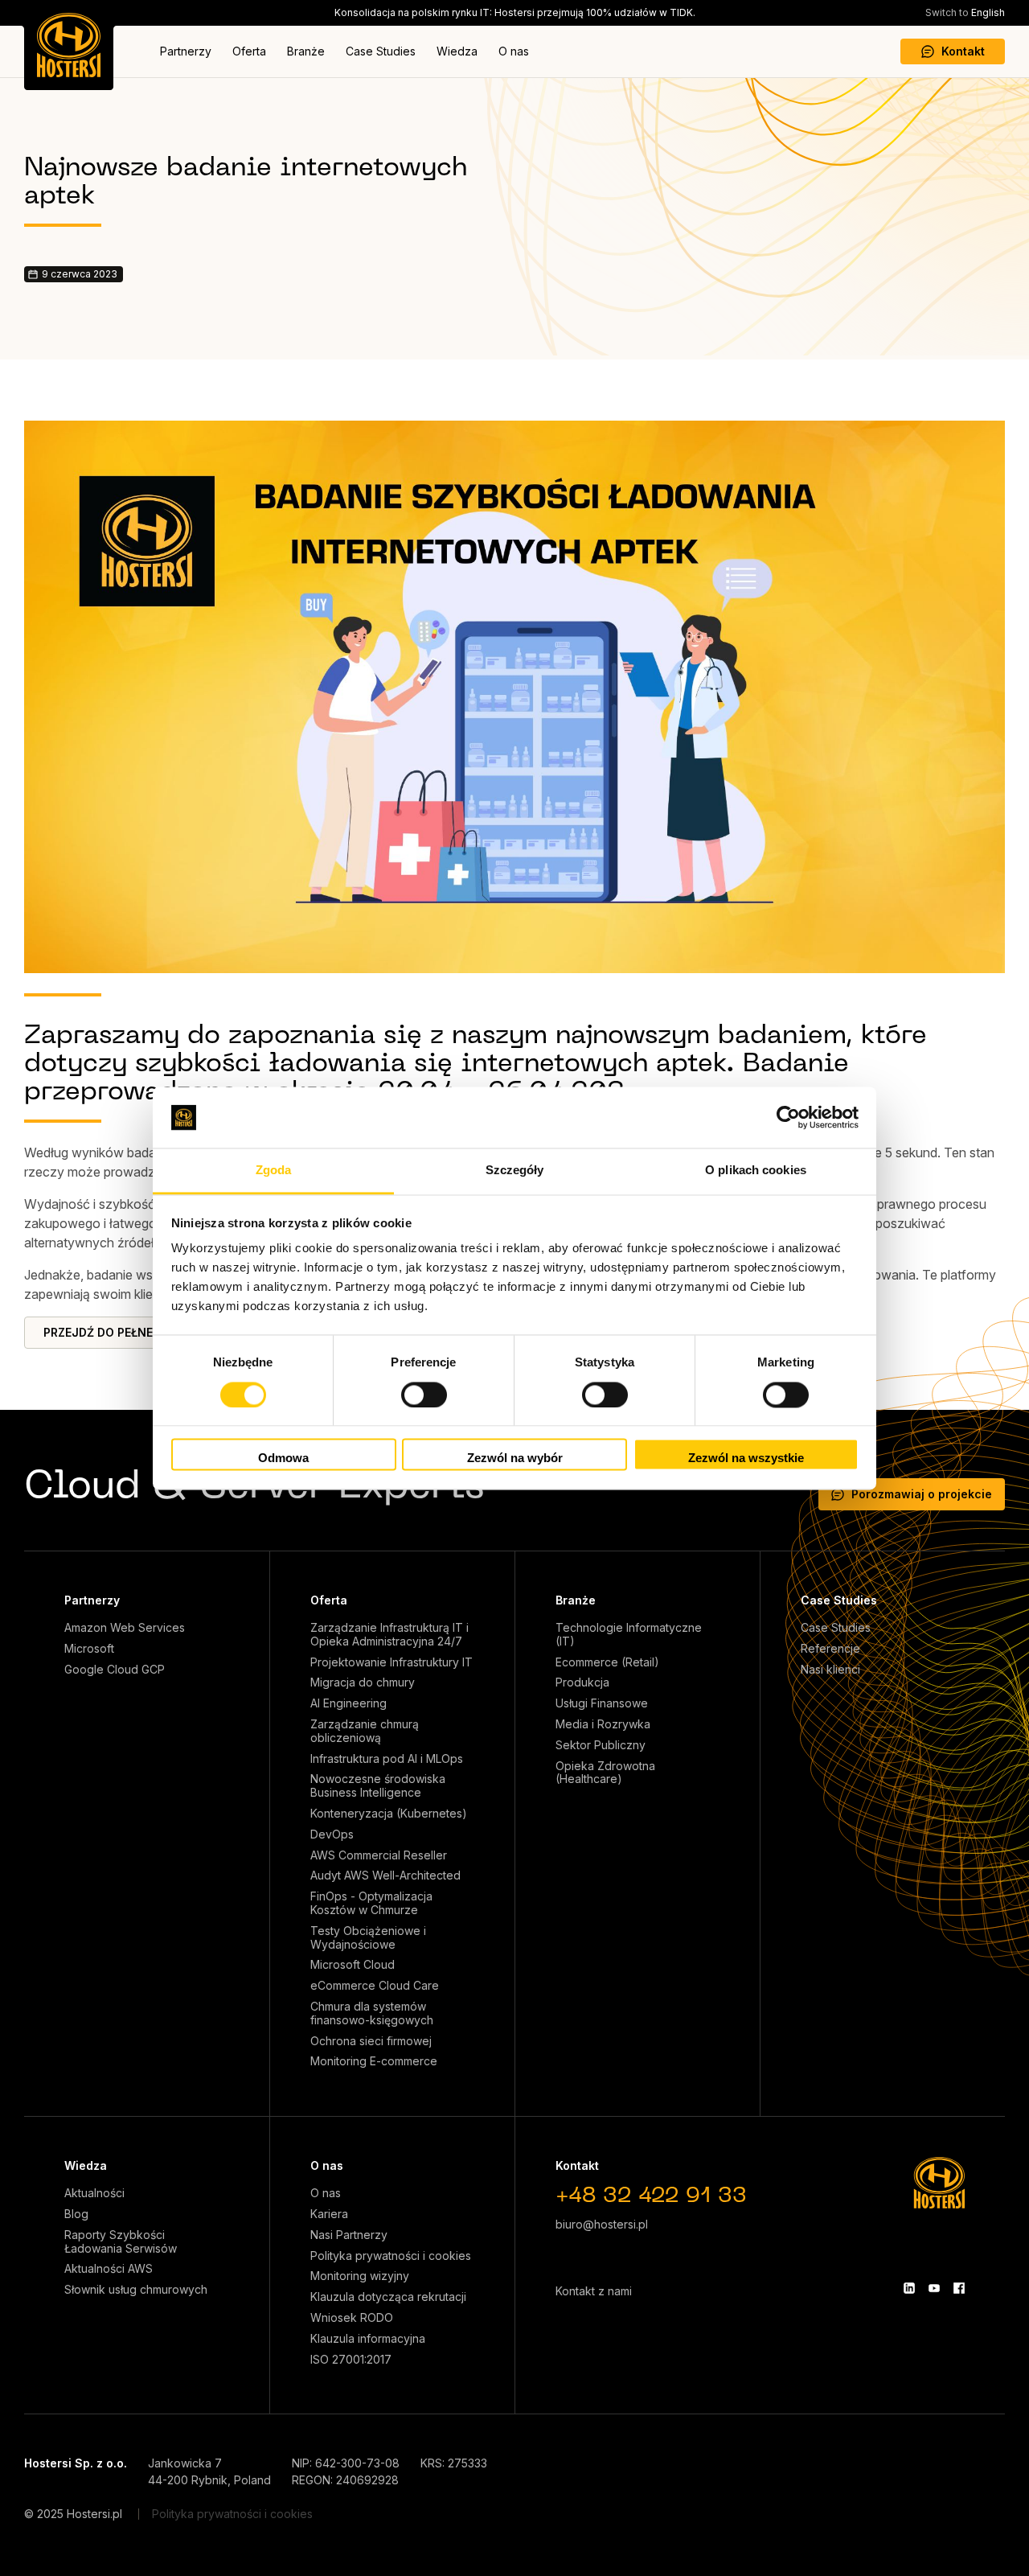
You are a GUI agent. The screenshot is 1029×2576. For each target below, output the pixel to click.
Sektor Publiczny (601, 1745)
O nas (514, 51)
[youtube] (934, 2288)
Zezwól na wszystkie (746, 1459)
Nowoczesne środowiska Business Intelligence (378, 1786)
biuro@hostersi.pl (602, 2224)
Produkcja (582, 1682)
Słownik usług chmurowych (136, 2290)
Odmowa (283, 1459)
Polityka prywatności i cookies (391, 2256)
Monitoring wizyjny (360, 2276)
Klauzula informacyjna (368, 2339)
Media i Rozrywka (603, 1724)
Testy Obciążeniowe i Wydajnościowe (368, 1938)
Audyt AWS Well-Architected (385, 1876)
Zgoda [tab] (274, 1171)
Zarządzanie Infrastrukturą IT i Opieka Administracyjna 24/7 (389, 1635)
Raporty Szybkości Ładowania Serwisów (121, 2242)
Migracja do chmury (363, 1682)
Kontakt (963, 51)
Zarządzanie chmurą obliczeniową (365, 1731)
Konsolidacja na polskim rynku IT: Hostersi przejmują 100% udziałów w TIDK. (515, 12)
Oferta (249, 51)
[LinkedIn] (909, 2288)
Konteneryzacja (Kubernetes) (389, 1814)
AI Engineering (348, 1703)
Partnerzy (186, 51)
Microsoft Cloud (353, 1965)
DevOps (332, 1834)
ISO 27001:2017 (351, 2360)
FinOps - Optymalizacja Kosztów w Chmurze (371, 1903)
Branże (306, 51)
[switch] (424, 1395)
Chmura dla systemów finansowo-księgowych (372, 2013)
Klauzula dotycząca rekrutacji (388, 2297)
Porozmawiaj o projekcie (922, 1494)
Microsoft (89, 1649)
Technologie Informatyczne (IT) (629, 1635)
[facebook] (959, 2288)
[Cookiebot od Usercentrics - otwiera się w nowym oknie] (788, 1117)
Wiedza (457, 51)
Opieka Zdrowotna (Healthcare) (605, 1773)
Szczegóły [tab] (515, 1171)
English (965, 12)
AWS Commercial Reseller (379, 1855)
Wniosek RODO (352, 2318)
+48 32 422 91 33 (651, 2197)
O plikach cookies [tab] (756, 1171)
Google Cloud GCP (115, 1670)
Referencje (830, 1649)
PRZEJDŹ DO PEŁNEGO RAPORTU (135, 1332)
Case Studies (381, 51)
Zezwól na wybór (515, 1459)
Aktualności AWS (109, 2269)
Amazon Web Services (125, 1628)
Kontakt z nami (594, 2291)
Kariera (329, 2214)
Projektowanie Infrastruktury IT (392, 1662)
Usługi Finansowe (602, 1703)
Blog (76, 2214)
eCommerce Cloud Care (375, 1986)
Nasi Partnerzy (349, 2235)
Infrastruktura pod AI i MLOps (387, 1759)
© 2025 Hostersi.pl (73, 2514)
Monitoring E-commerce (374, 2061)
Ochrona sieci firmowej (371, 2041)
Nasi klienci (830, 1670)
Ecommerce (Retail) (607, 1662)
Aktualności (94, 2193)
